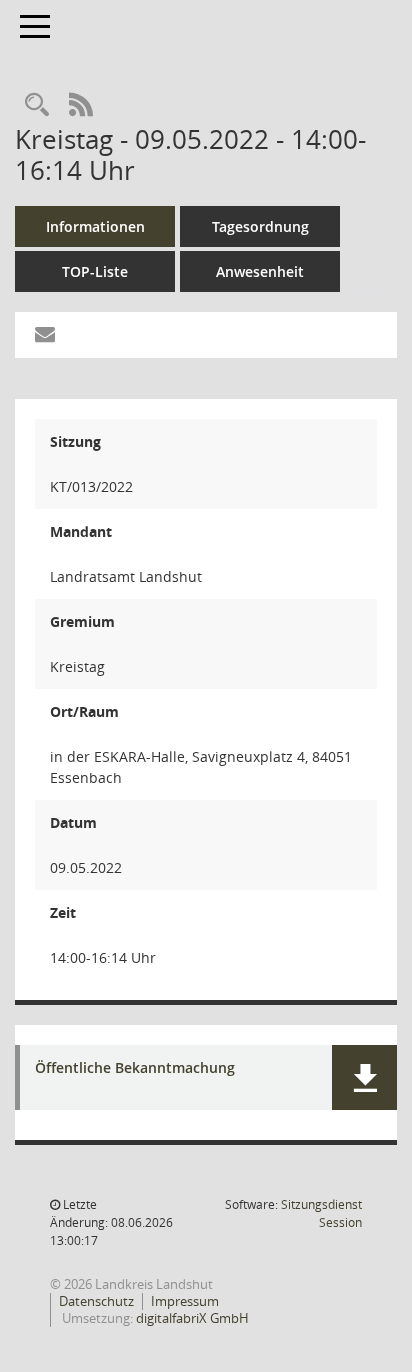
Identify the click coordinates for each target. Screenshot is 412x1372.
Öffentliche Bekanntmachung (135, 1068)
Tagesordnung (260, 226)
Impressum (185, 1301)
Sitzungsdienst (321, 1213)
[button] (364, 1077)
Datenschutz (96, 1301)
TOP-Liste (95, 271)
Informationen (95, 226)
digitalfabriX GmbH (192, 1318)
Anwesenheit (260, 271)
